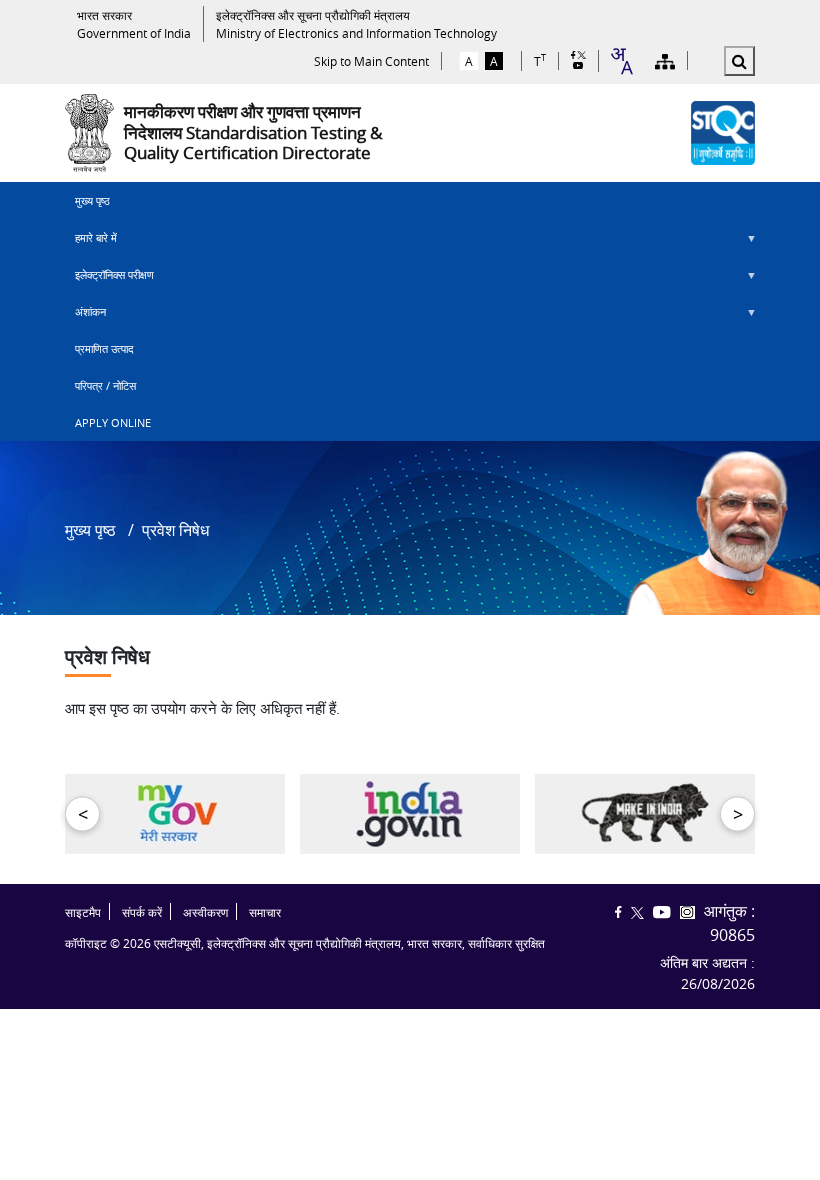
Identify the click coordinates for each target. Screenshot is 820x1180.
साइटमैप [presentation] (83, 912)
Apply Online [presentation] (113, 422)
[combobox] (621, 61)
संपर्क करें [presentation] (142, 912)
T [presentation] (540, 60)
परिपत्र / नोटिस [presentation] (105, 385)
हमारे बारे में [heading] (91, 243)
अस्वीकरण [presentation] (205, 912)
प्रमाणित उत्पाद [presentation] (104, 348)
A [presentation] (469, 61)
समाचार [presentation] (265, 912)
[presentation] (134, 24)
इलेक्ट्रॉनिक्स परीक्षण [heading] (109, 280)
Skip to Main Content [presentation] (371, 61)
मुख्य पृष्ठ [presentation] (92, 200)
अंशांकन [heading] (85, 317)
